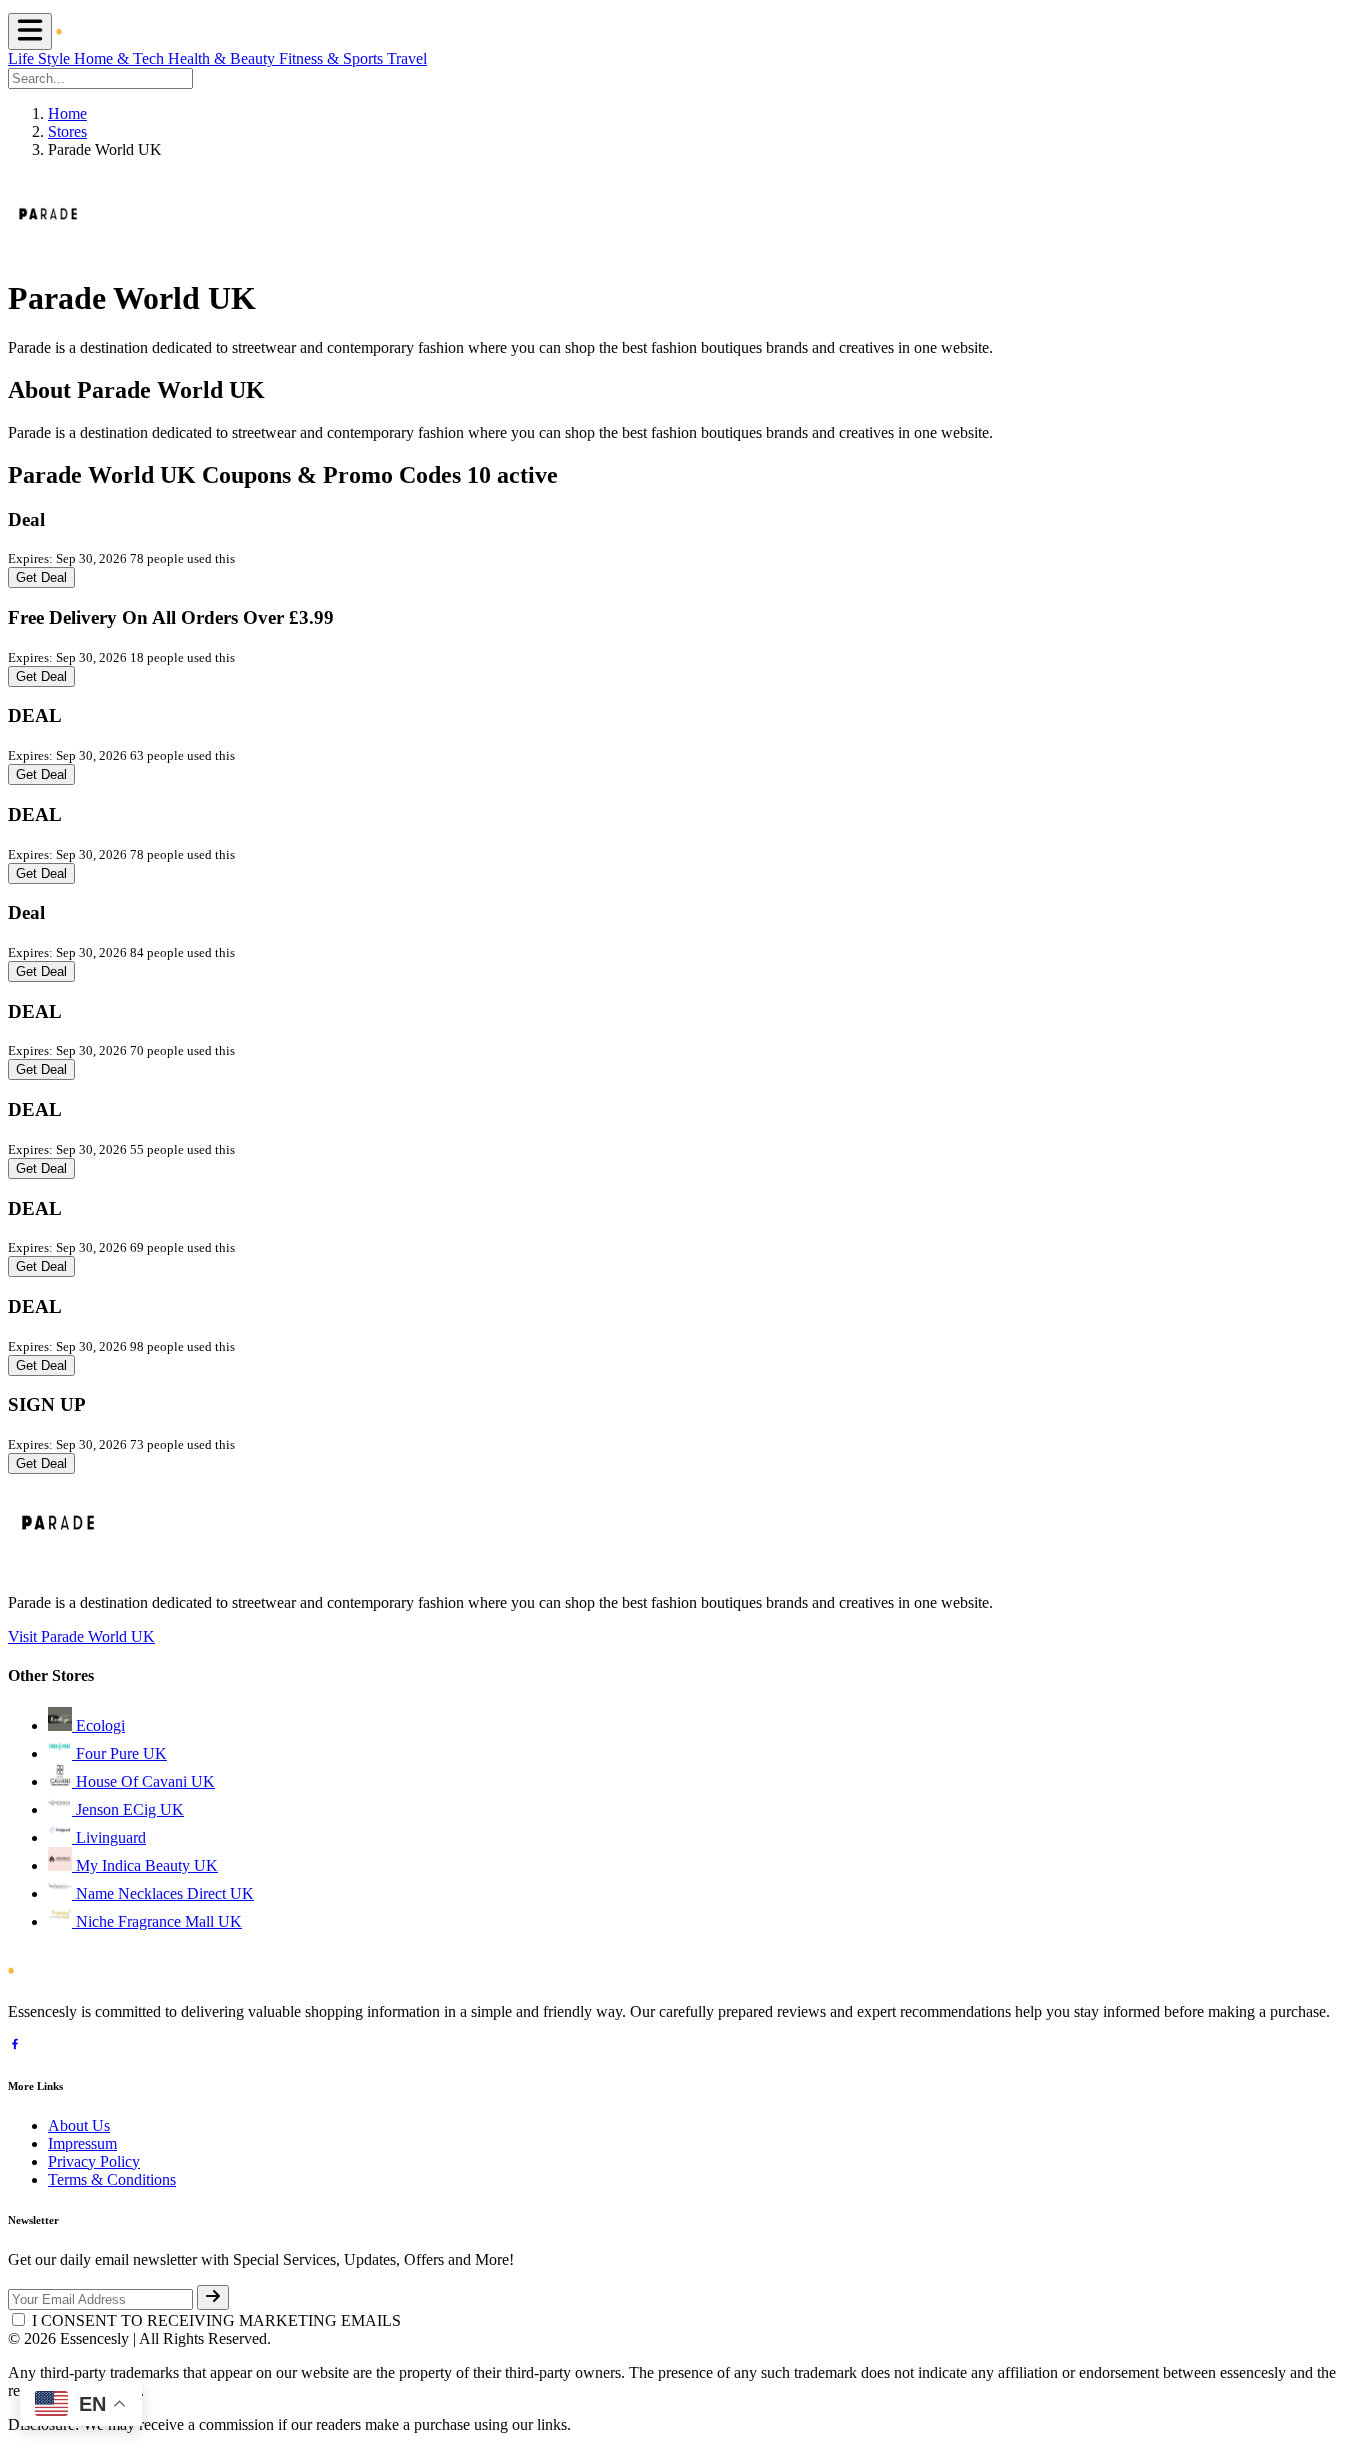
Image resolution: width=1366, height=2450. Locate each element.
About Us (79, 2125)
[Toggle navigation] (30, 31)
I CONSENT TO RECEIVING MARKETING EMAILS (216, 2320)
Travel (407, 58)
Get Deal (41, 577)
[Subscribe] (213, 2297)
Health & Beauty (223, 58)
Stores (67, 131)
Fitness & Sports (333, 58)
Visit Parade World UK (81, 1636)
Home (67, 113)
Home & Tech (121, 58)
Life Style (41, 58)
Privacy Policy (94, 2161)
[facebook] (15, 2046)
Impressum (82, 2143)
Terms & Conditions (112, 2179)
